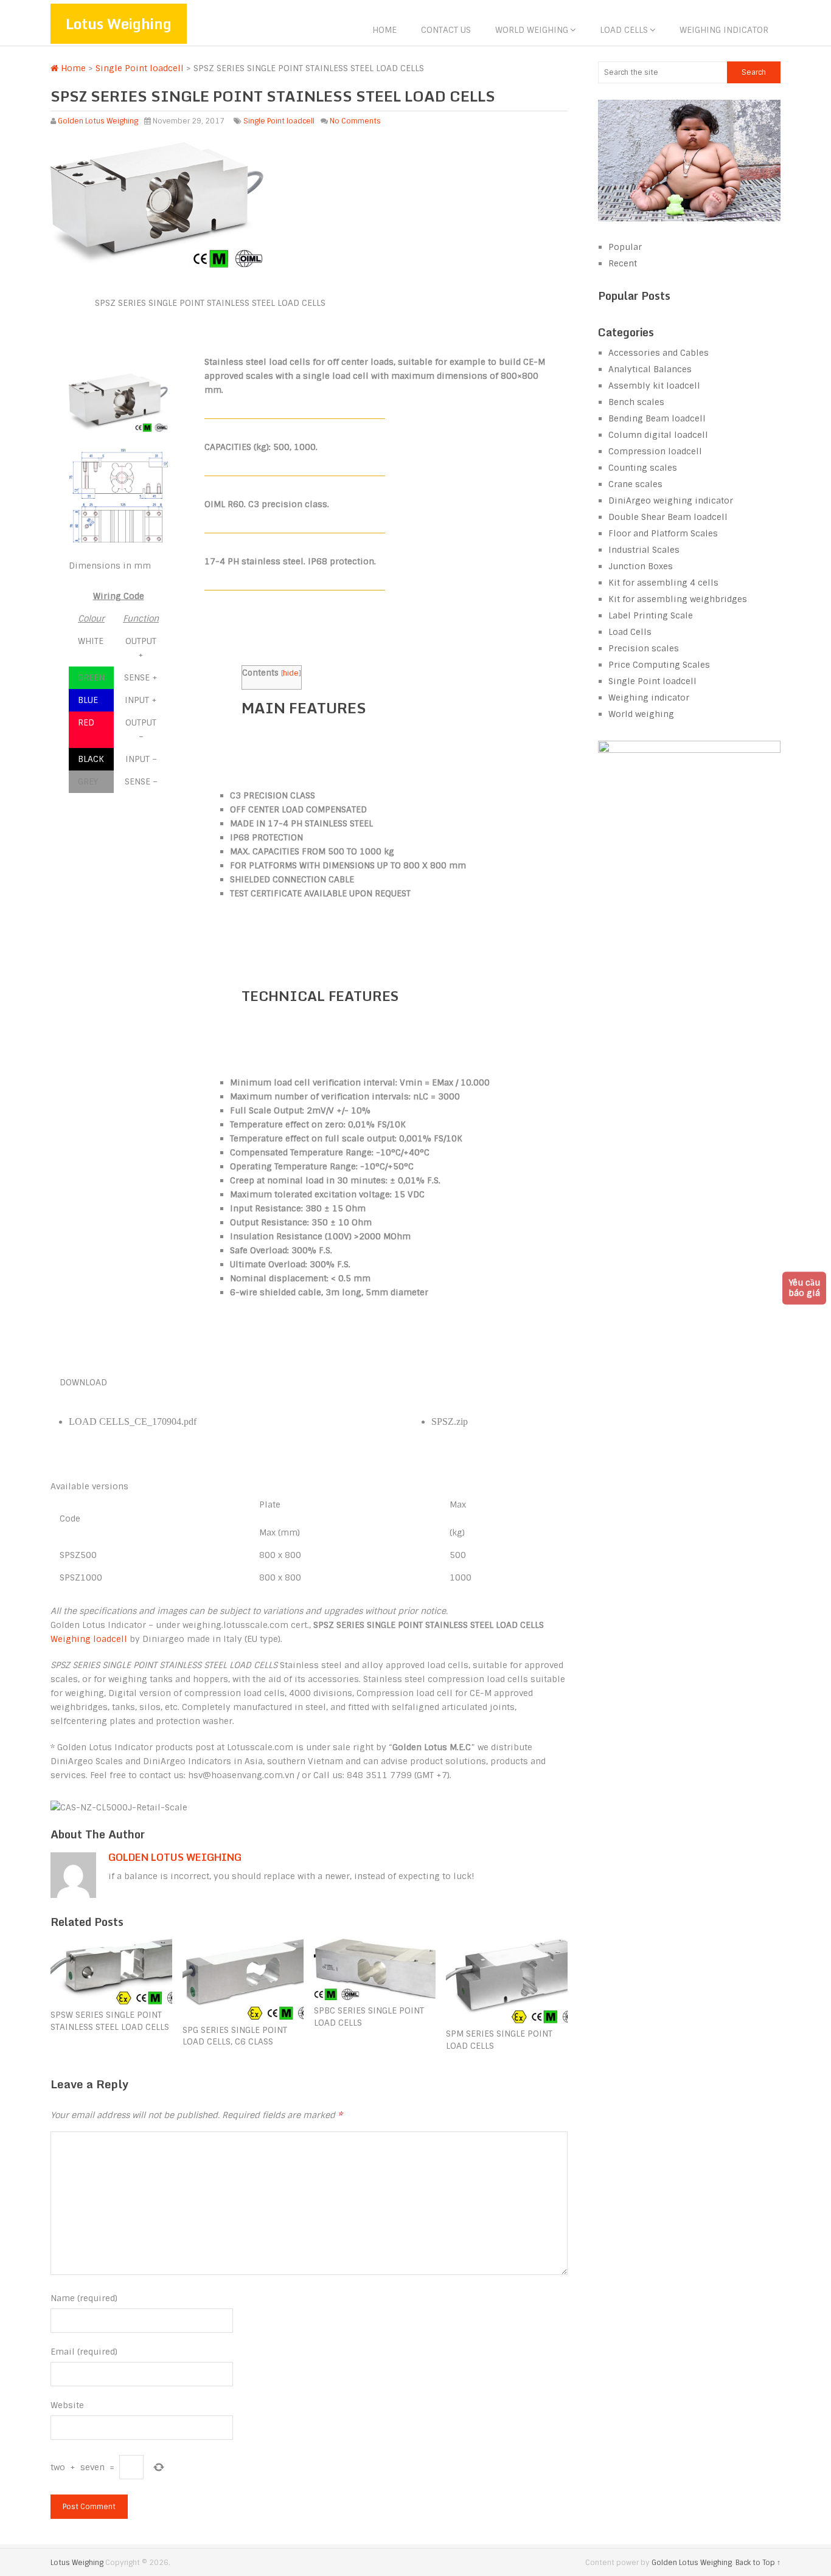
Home (384, 30)
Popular (625, 247)
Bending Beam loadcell (657, 418)
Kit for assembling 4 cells (663, 583)
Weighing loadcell (89, 1639)
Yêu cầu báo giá (804, 1288)
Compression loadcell (655, 451)
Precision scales (644, 648)
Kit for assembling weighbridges (678, 599)
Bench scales (636, 402)
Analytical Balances (650, 369)
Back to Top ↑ (758, 2563)
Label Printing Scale (651, 615)
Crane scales (635, 484)
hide (291, 673)
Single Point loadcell (140, 68)
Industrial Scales (644, 550)
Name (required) (84, 2298)
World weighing (532, 30)
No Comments (355, 121)
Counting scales (643, 468)
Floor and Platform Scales (663, 533)
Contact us (446, 30)
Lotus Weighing (119, 23)
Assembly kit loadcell (654, 386)
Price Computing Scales (659, 665)
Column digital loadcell (658, 435)
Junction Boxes (641, 566)
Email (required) (84, 2352)
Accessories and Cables (659, 353)
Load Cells (624, 30)
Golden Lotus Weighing (98, 121)
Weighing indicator (724, 30)
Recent (623, 263)
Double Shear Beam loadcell (668, 517)
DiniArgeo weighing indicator (671, 500)
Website (67, 2405)
